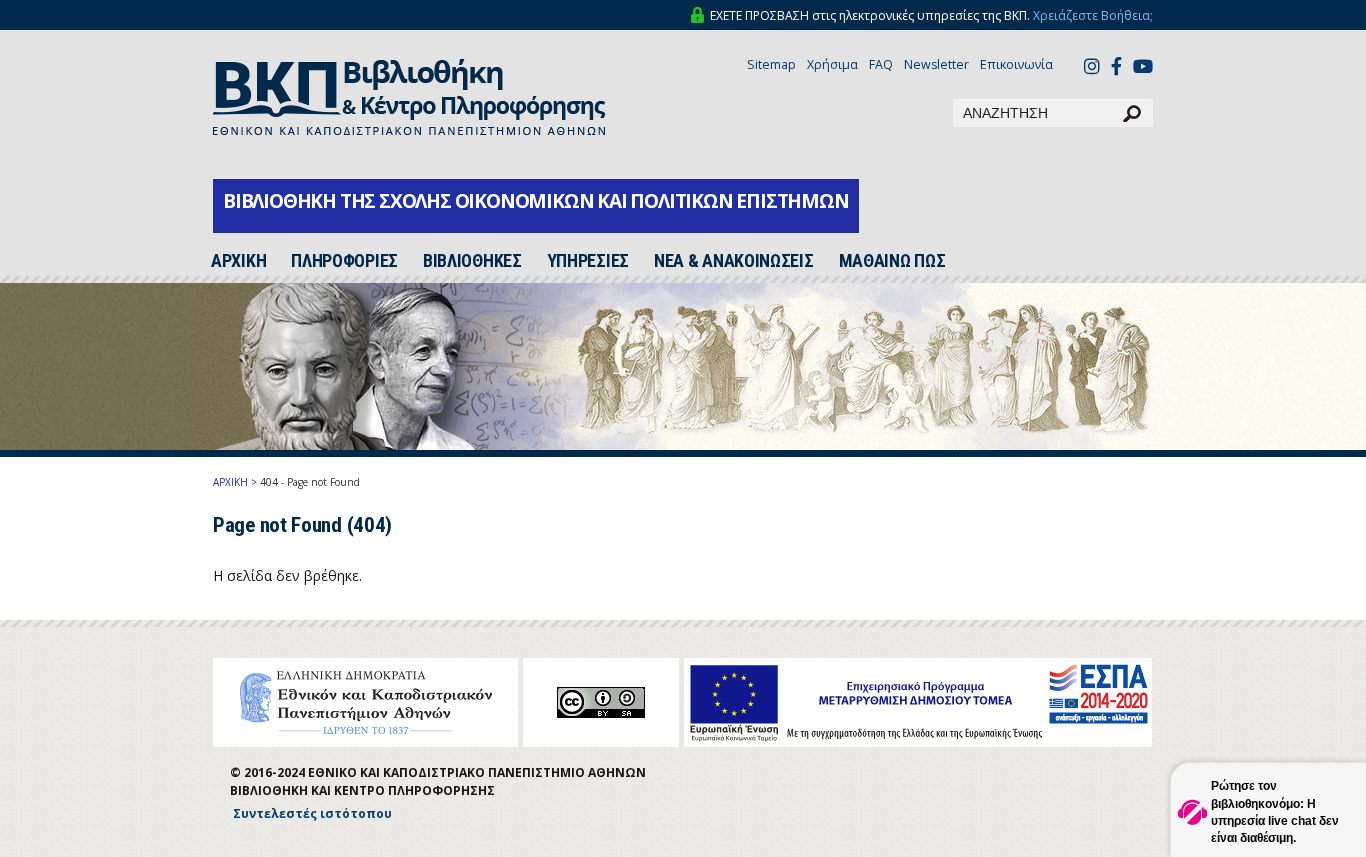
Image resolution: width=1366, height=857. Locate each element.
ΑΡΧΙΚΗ (230, 482)
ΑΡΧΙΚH (238, 261)
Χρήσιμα (832, 64)
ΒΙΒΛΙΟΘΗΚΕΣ (472, 261)
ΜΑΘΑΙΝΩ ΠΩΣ (892, 261)
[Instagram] (1092, 68)
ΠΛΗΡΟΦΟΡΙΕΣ (344, 261)
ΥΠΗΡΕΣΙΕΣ (588, 261)
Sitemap (771, 64)
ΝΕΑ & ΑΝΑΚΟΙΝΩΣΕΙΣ (734, 261)
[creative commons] (601, 702)
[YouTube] (1143, 68)
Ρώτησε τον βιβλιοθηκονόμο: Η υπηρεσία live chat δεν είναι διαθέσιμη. (1275, 811)
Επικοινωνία (1016, 64)
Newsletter (936, 64)
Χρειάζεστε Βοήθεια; (1093, 15)
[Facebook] (1116, 68)
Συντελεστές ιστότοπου (312, 813)
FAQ (881, 64)
